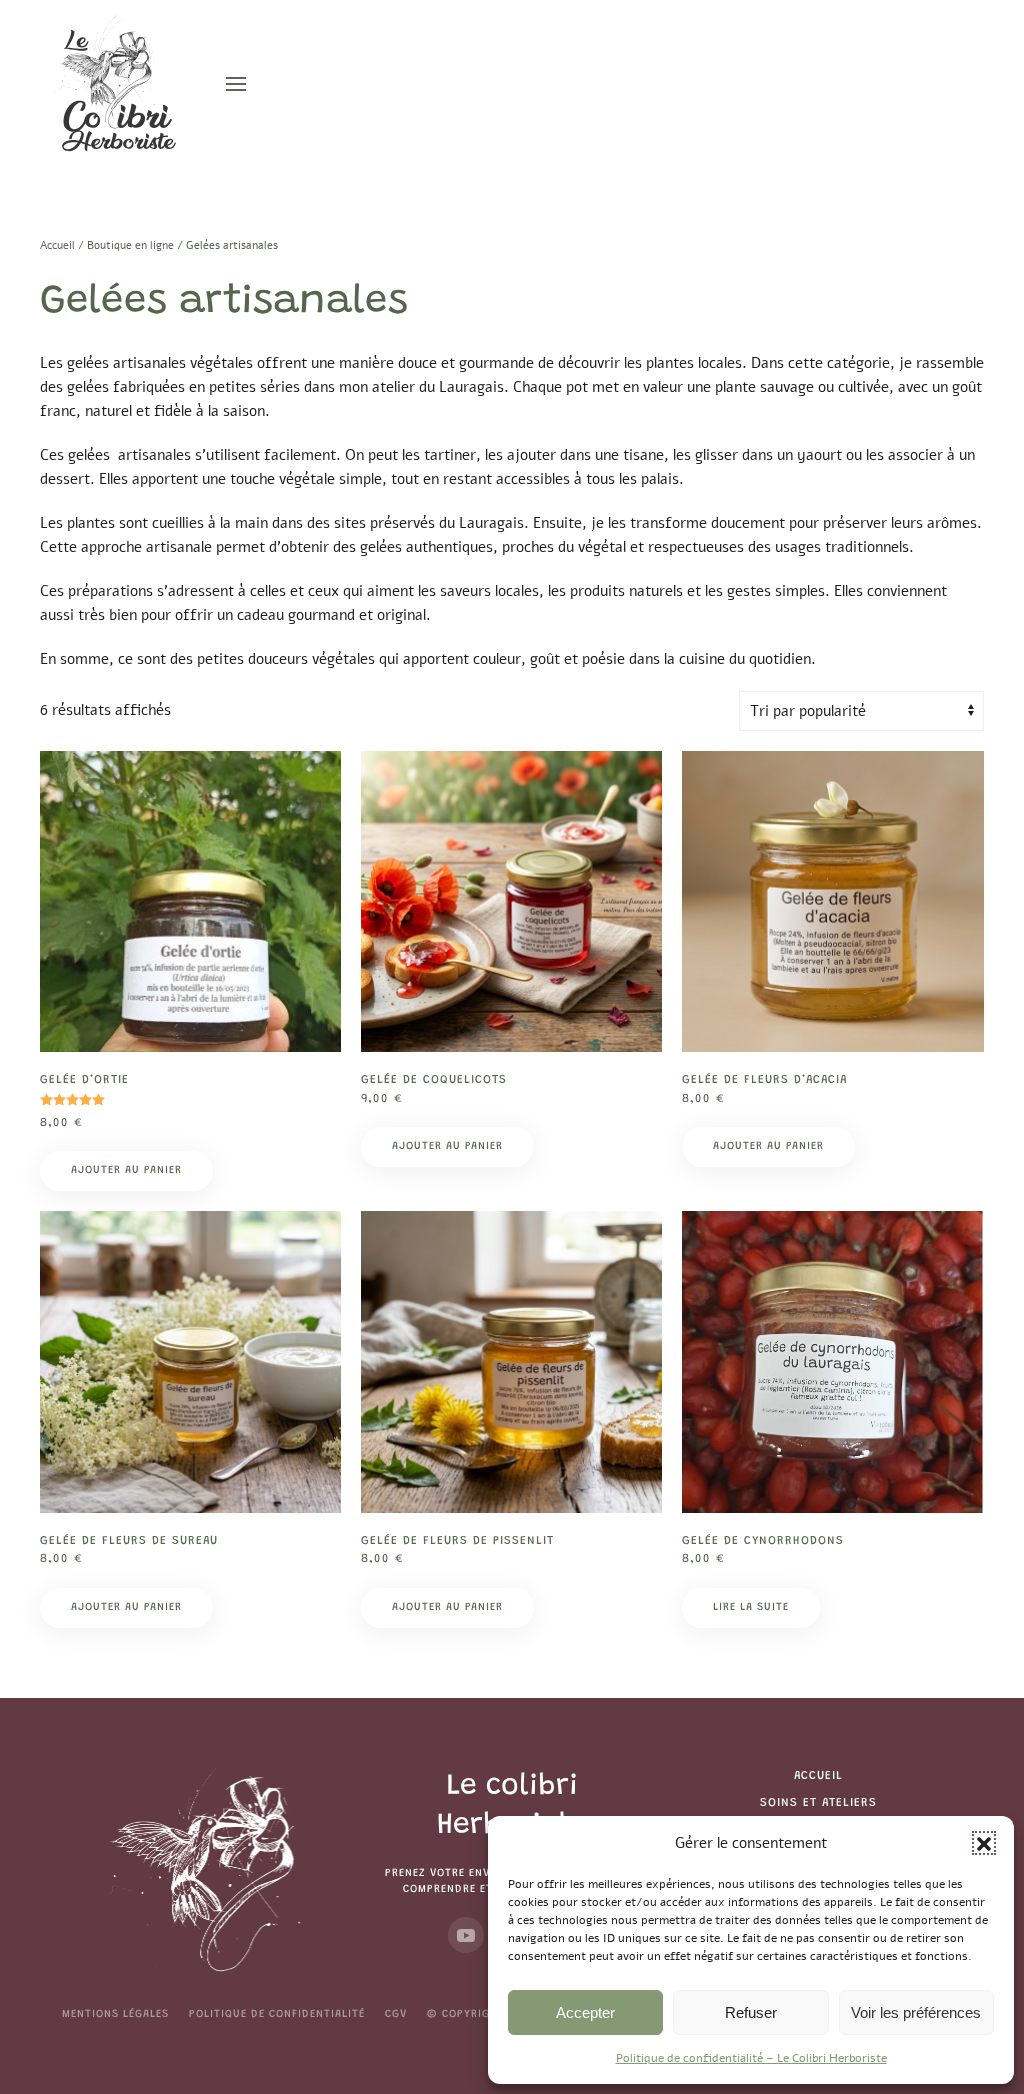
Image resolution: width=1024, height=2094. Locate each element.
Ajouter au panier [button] (126, 1170)
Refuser (751, 2012)
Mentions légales (115, 2014)
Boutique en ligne (130, 245)
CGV (396, 2014)
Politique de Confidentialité (277, 2014)
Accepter (585, 2012)
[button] (984, 1843)
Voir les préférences (916, 2012)
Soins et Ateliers (818, 1803)
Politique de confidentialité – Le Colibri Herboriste (751, 2058)
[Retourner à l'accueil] (118, 83)
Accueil (57, 245)
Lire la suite (751, 1607)
